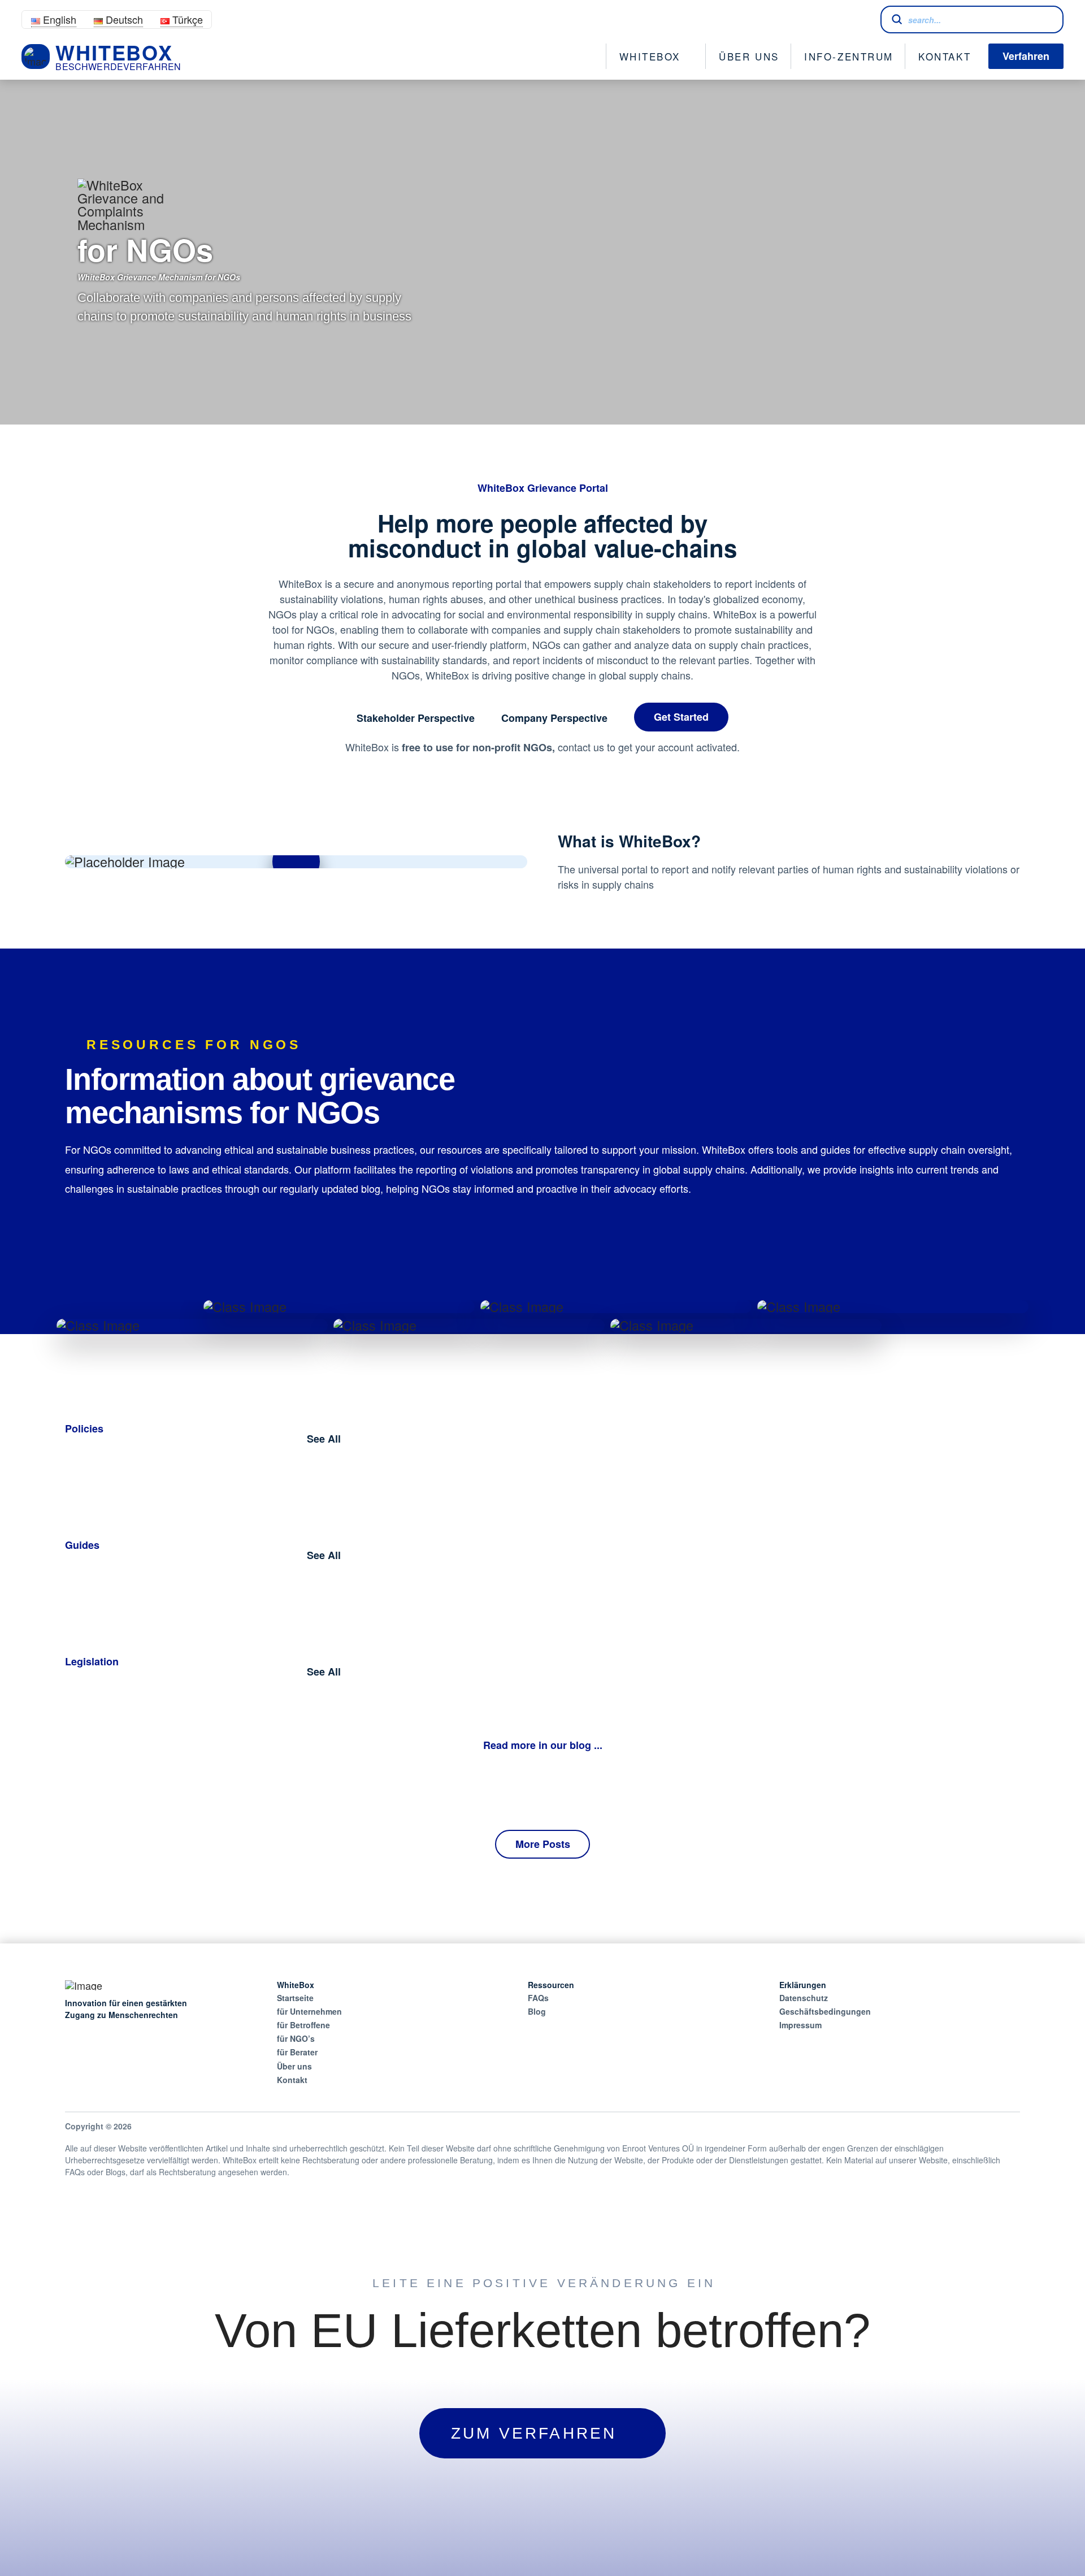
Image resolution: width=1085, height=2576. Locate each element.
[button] (296, 861)
